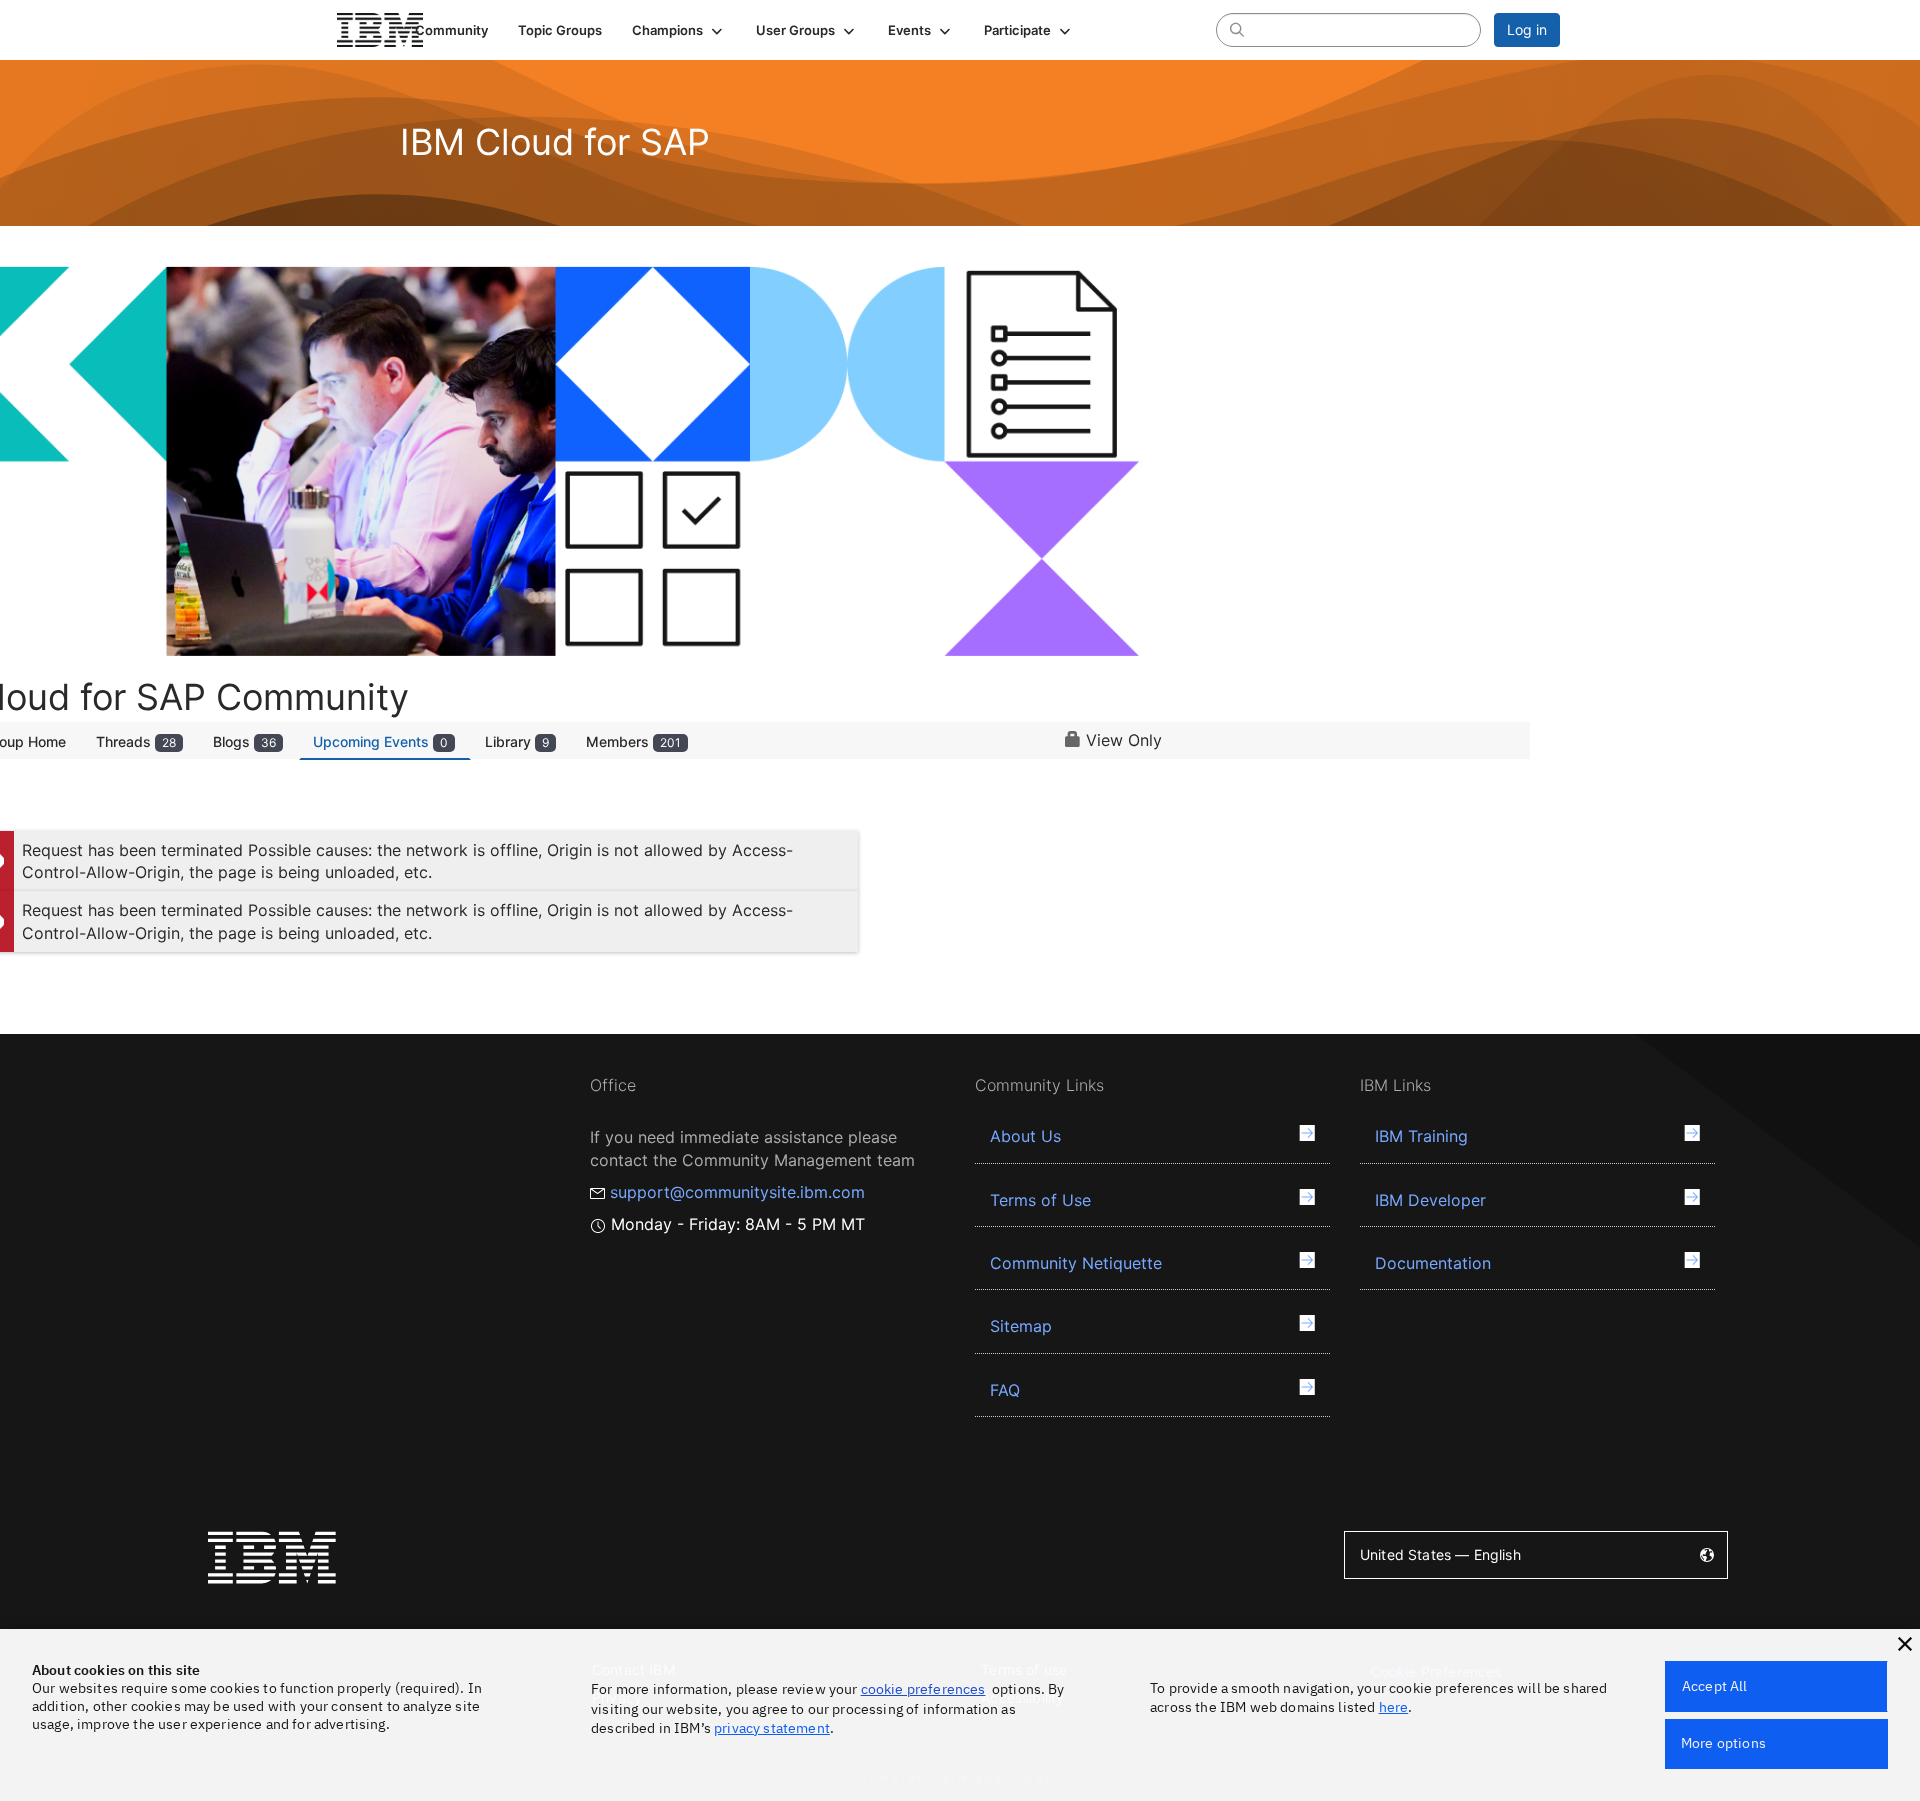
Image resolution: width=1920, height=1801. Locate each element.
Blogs (244, 741)
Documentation (1433, 1263)
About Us (1025, 1136)
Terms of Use (1040, 1200)
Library (517, 741)
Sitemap (1021, 1326)
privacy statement (772, 1728)
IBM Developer (1430, 1200)
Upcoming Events (380, 741)
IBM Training (1421, 1136)
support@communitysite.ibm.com (737, 1192)
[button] (679, 30)
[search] (1237, 29)
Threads (136, 741)
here (1394, 1707)
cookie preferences (923, 1689)
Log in (1527, 29)
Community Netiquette (1076, 1263)
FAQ (1005, 1390)
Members (633, 741)
